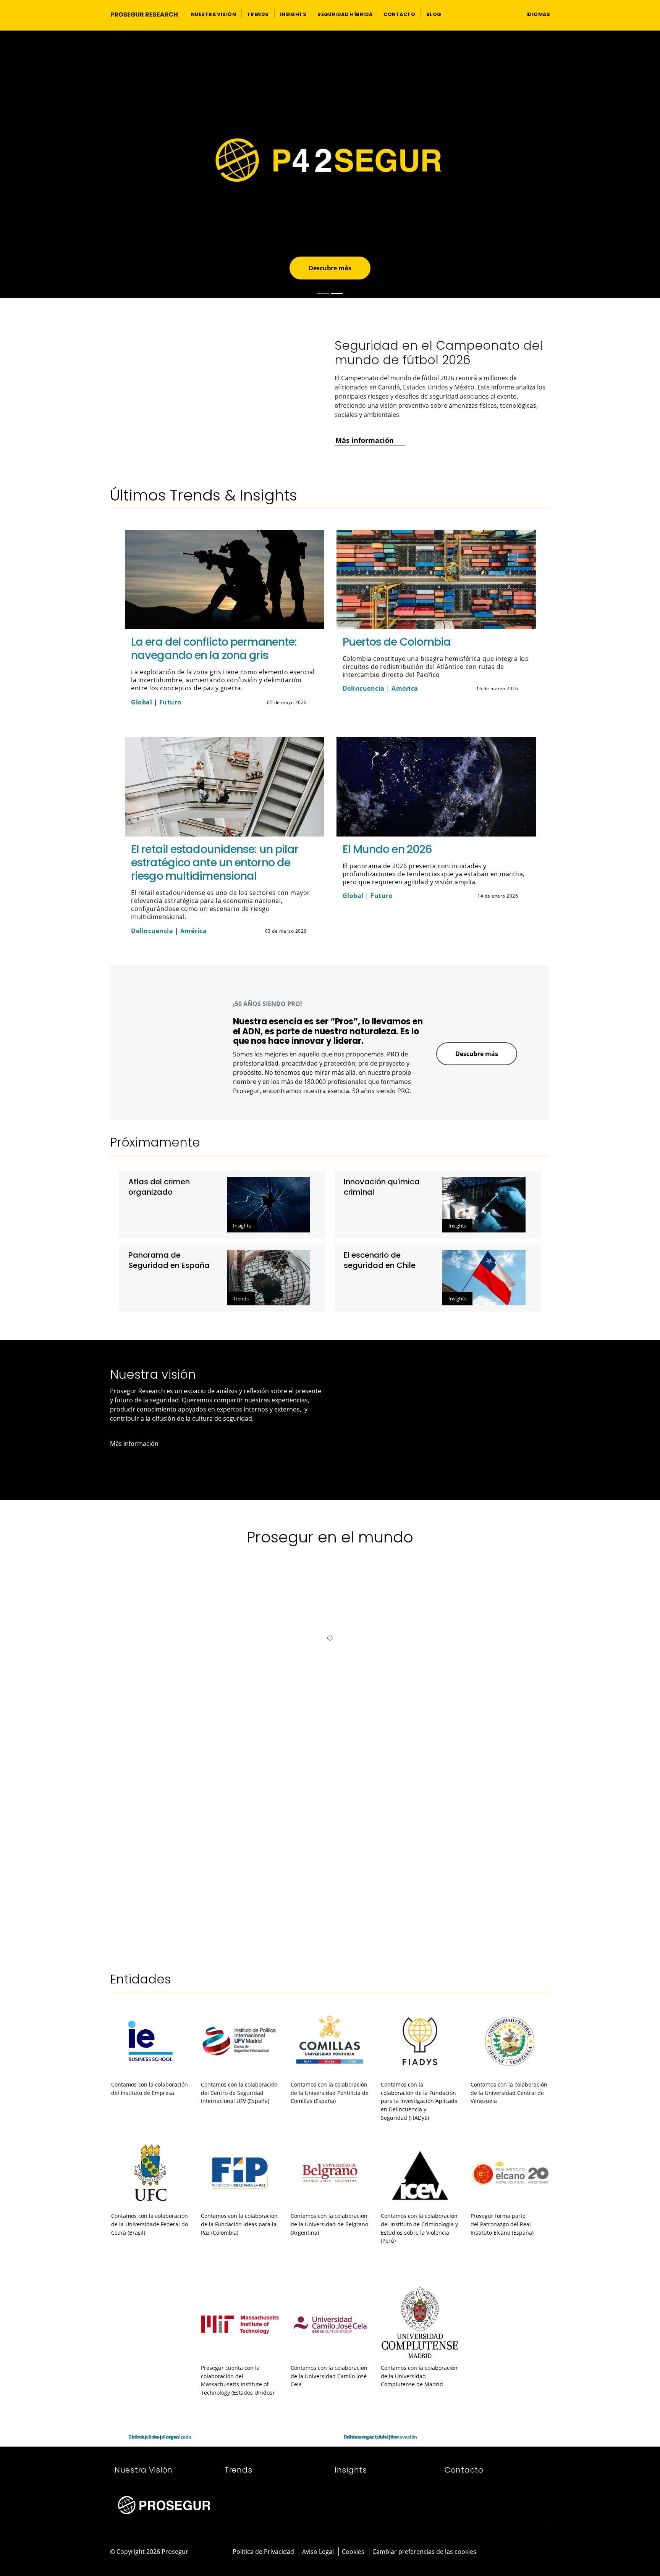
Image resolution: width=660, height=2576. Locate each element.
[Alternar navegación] (506, 14)
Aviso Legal (318, 2552)
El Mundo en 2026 (387, 849)
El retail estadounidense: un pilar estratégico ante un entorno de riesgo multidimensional (215, 862)
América (405, 688)
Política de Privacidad (263, 2552)
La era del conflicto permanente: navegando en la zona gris (214, 648)
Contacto (464, 2470)
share (314, 703)
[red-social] (525, 2552)
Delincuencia (364, 688)
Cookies (353, 2552)
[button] (214, 14)
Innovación (404, 2437)
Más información (158, 195)
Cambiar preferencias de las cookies (424, 2552)
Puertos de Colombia (397, 642)
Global (142, 702)
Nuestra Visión (144, 2470)
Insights (242, 1226)
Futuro (170, 702)
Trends (241, 1298)
